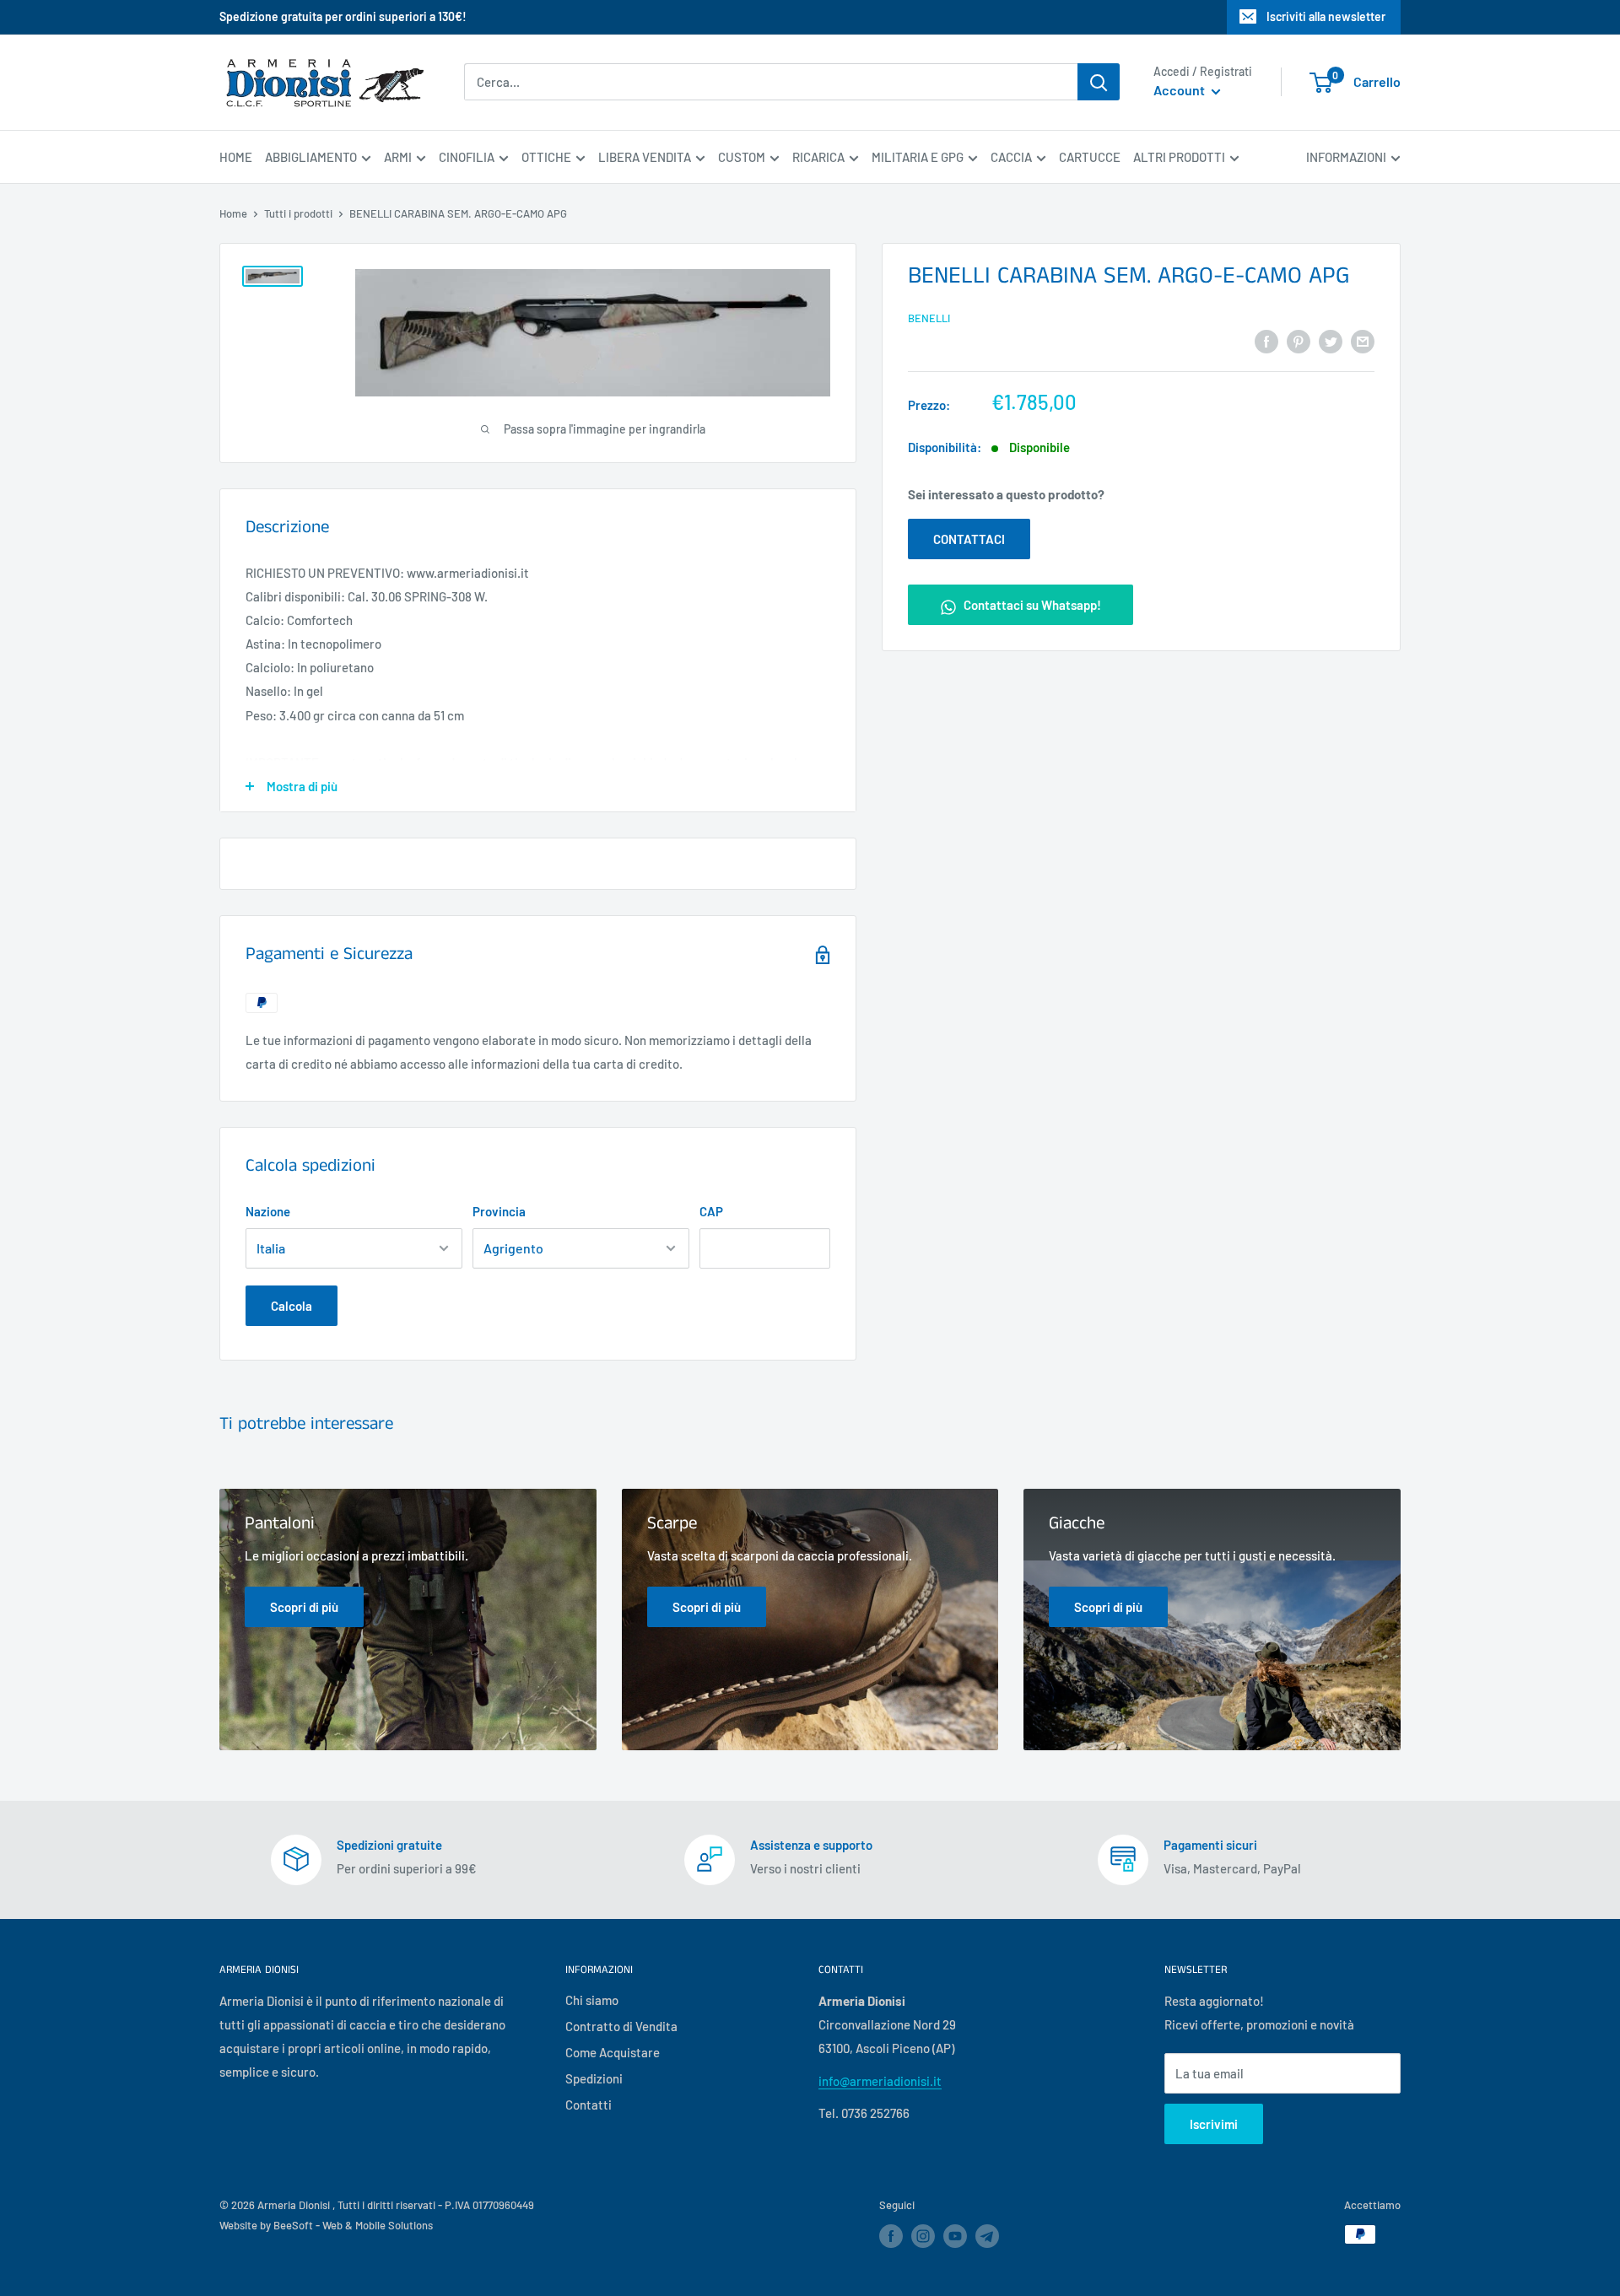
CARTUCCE (1090, 157)
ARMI (398, 157)
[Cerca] (1099, 82)
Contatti (589, 2105)
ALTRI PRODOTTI (1179, 157)
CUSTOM (742, 157)
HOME (236, 157)
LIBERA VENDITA (645, 157)
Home (233, 213)
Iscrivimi (1214, 2124)
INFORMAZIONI (1346, 157)
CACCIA (1011, 157)
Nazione (268, 1211)
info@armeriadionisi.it (880, 2081)
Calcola (292, 1306)
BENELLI (929, 318)
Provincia (499, 1211)
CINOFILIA (467, 157)
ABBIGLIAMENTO (311, 157)
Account (1180, 91)
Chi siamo (592, 2000)
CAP (711, 1211)
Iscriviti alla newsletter (1326, 16)
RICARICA (818, 157)
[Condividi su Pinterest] (1299, 340)
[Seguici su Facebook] (891, 2236)
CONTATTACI (969, 540)
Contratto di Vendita (621, 2026)
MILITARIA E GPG (918, 157)
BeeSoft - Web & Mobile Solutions (353, 2225)
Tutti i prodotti (298, 213)
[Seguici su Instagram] (923, 2236)
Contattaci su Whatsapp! (1031, 606)
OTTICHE (546, 157)
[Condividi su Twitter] (1331, 340)
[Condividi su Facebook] (1266, 340)
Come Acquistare (613, 2052)
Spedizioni (594, 2078)
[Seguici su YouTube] (955, 2236)
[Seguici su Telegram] (987, 2239)
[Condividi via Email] (1363, 340)
